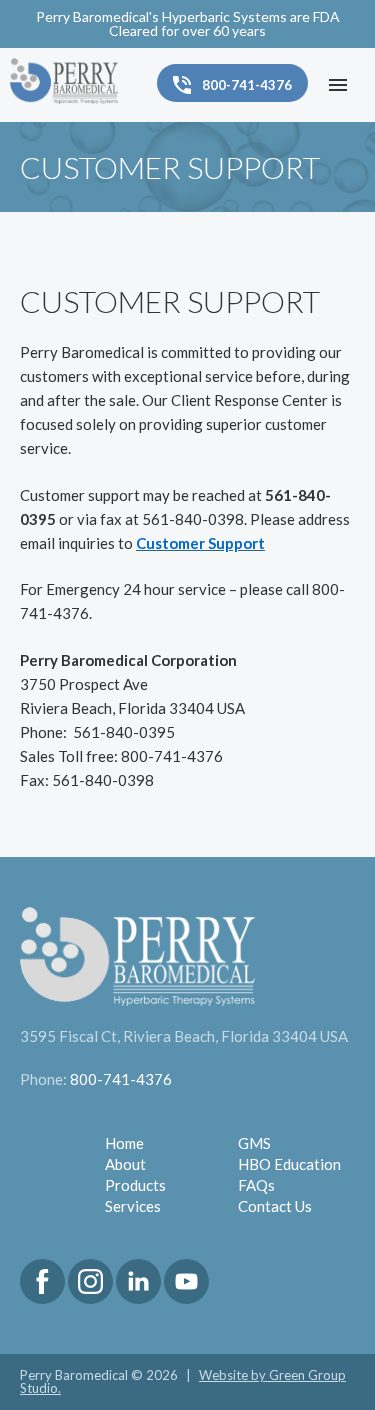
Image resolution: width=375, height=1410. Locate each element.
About (125, 1164)
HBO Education (289, 1164)
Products (135, 1185)
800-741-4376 (121, 1079)
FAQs (256, 1185)
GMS (254, 1143)
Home (124, 1143)
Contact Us (275, 1206)
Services (133, 1206)
